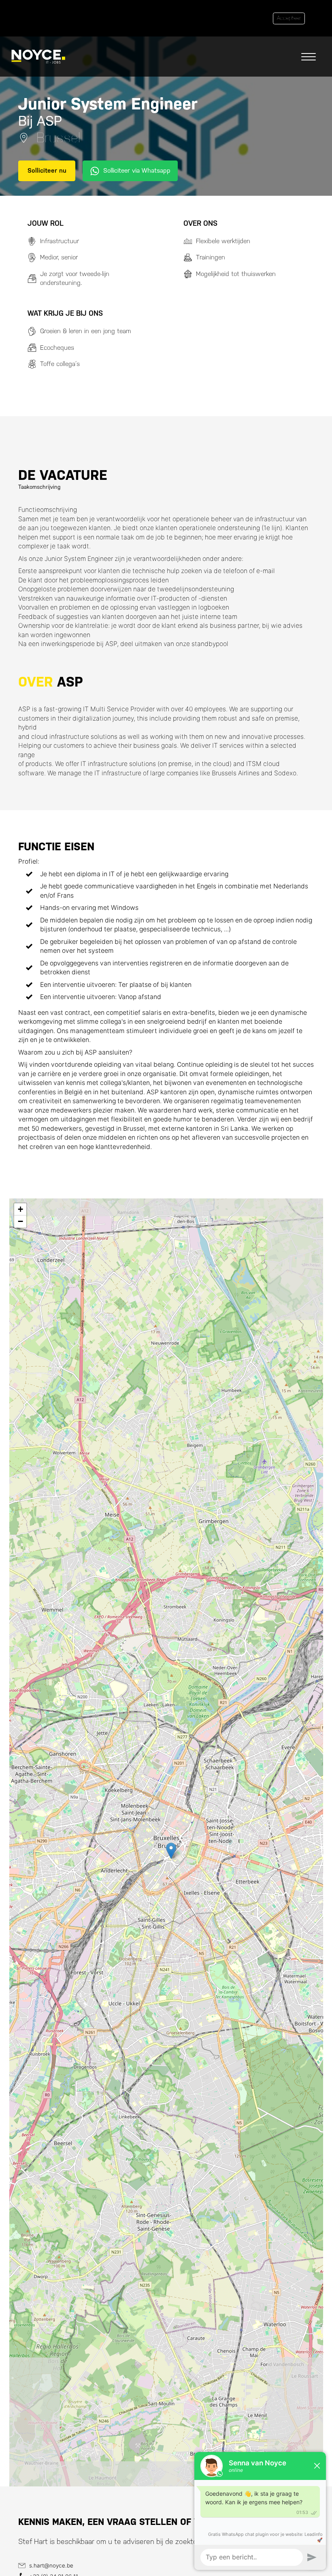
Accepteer (289, 18)
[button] (171, 1851)
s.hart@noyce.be (51, 2565)
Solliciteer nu (47, 170)
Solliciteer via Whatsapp (137, 170)
